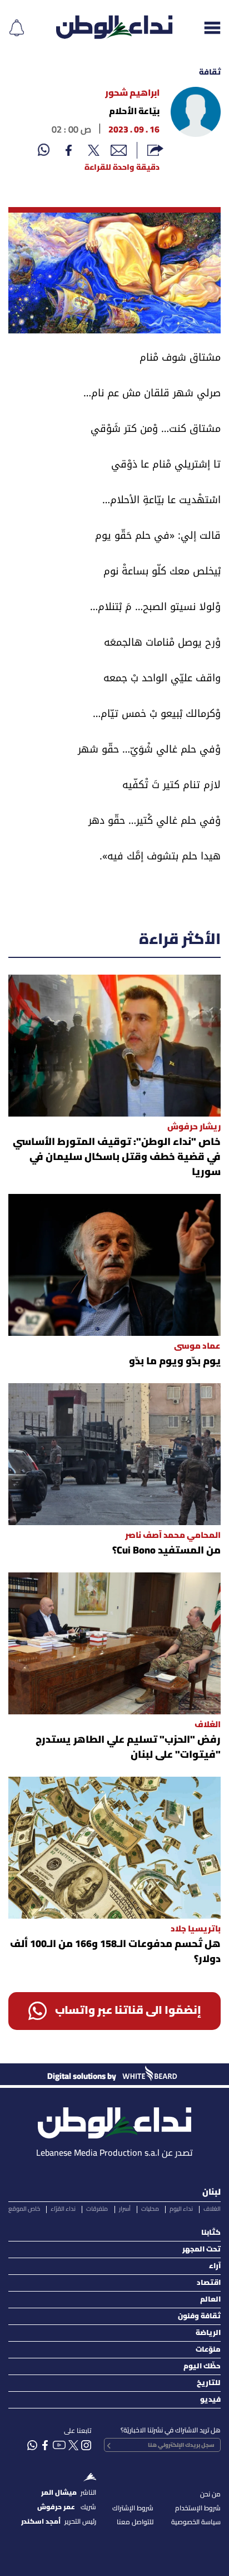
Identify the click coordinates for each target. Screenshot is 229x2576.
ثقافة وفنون (199, 2316)
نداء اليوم (181, 2209)
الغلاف (212, 2209)
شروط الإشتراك (133, 2508)
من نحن (210, 2494)
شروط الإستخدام (198, 2508)
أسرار (125, 2209)
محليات (150, 2209)
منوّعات (208, 2350)
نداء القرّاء (63, 2209)
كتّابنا (211, 2233)
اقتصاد (209, 2283)
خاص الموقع (24, 2209)
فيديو (210, 2400)
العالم (210, 2300)
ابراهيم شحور (132, 94)
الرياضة (208, 2333)
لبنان (211, 2192)
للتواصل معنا (135, 2522)
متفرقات (97, 2209)
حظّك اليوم (202, 2366)
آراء (215, 2266)
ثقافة (210, 73)
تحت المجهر (201, 2250)
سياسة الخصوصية (196, 2522)
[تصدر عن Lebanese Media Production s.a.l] (114, 2120)
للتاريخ (209, 2383)
